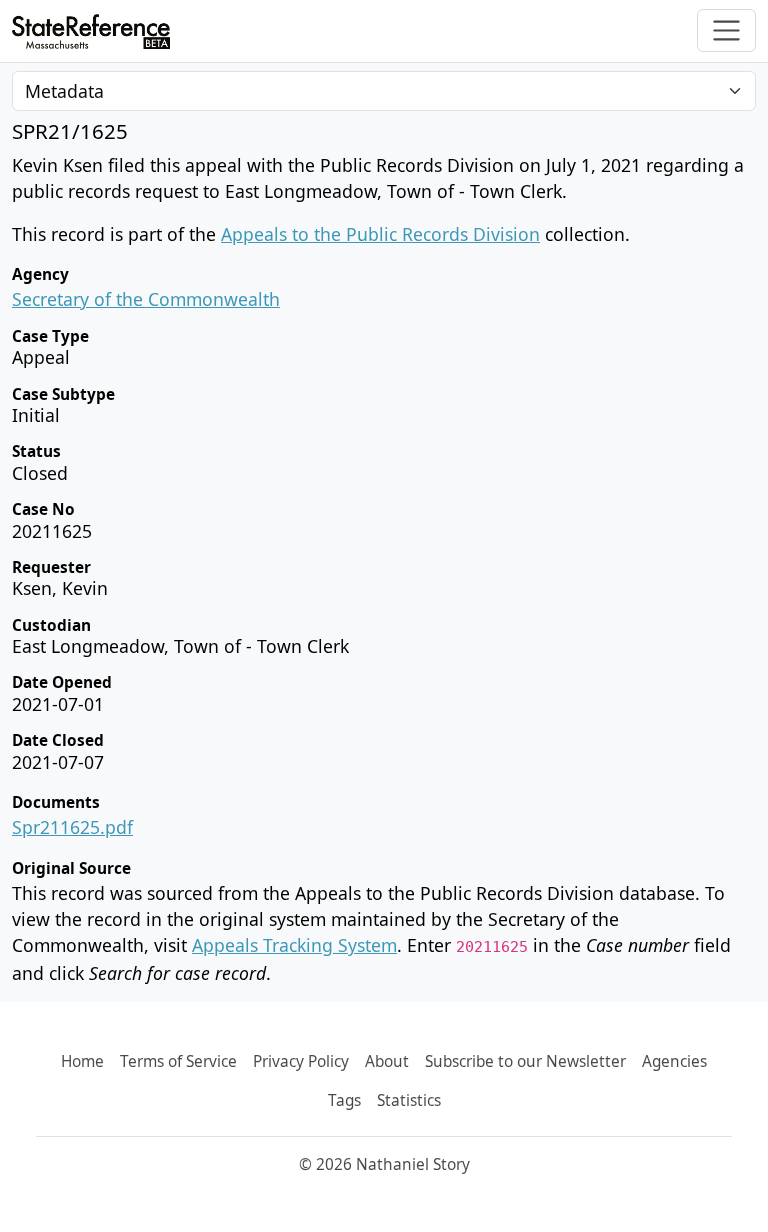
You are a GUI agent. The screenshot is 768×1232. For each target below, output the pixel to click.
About (387, 1061)
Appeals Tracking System (294, 945)
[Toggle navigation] (726, 30)
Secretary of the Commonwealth (146, 299)
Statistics (409, 1100)
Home (82, 1061)
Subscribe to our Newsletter (525, 1061)
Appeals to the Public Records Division (380, 234)
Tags (344, 1100)
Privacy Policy (301, 1061)
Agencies (674, 1061)
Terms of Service (178, 1061)
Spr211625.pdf (72, 827)
